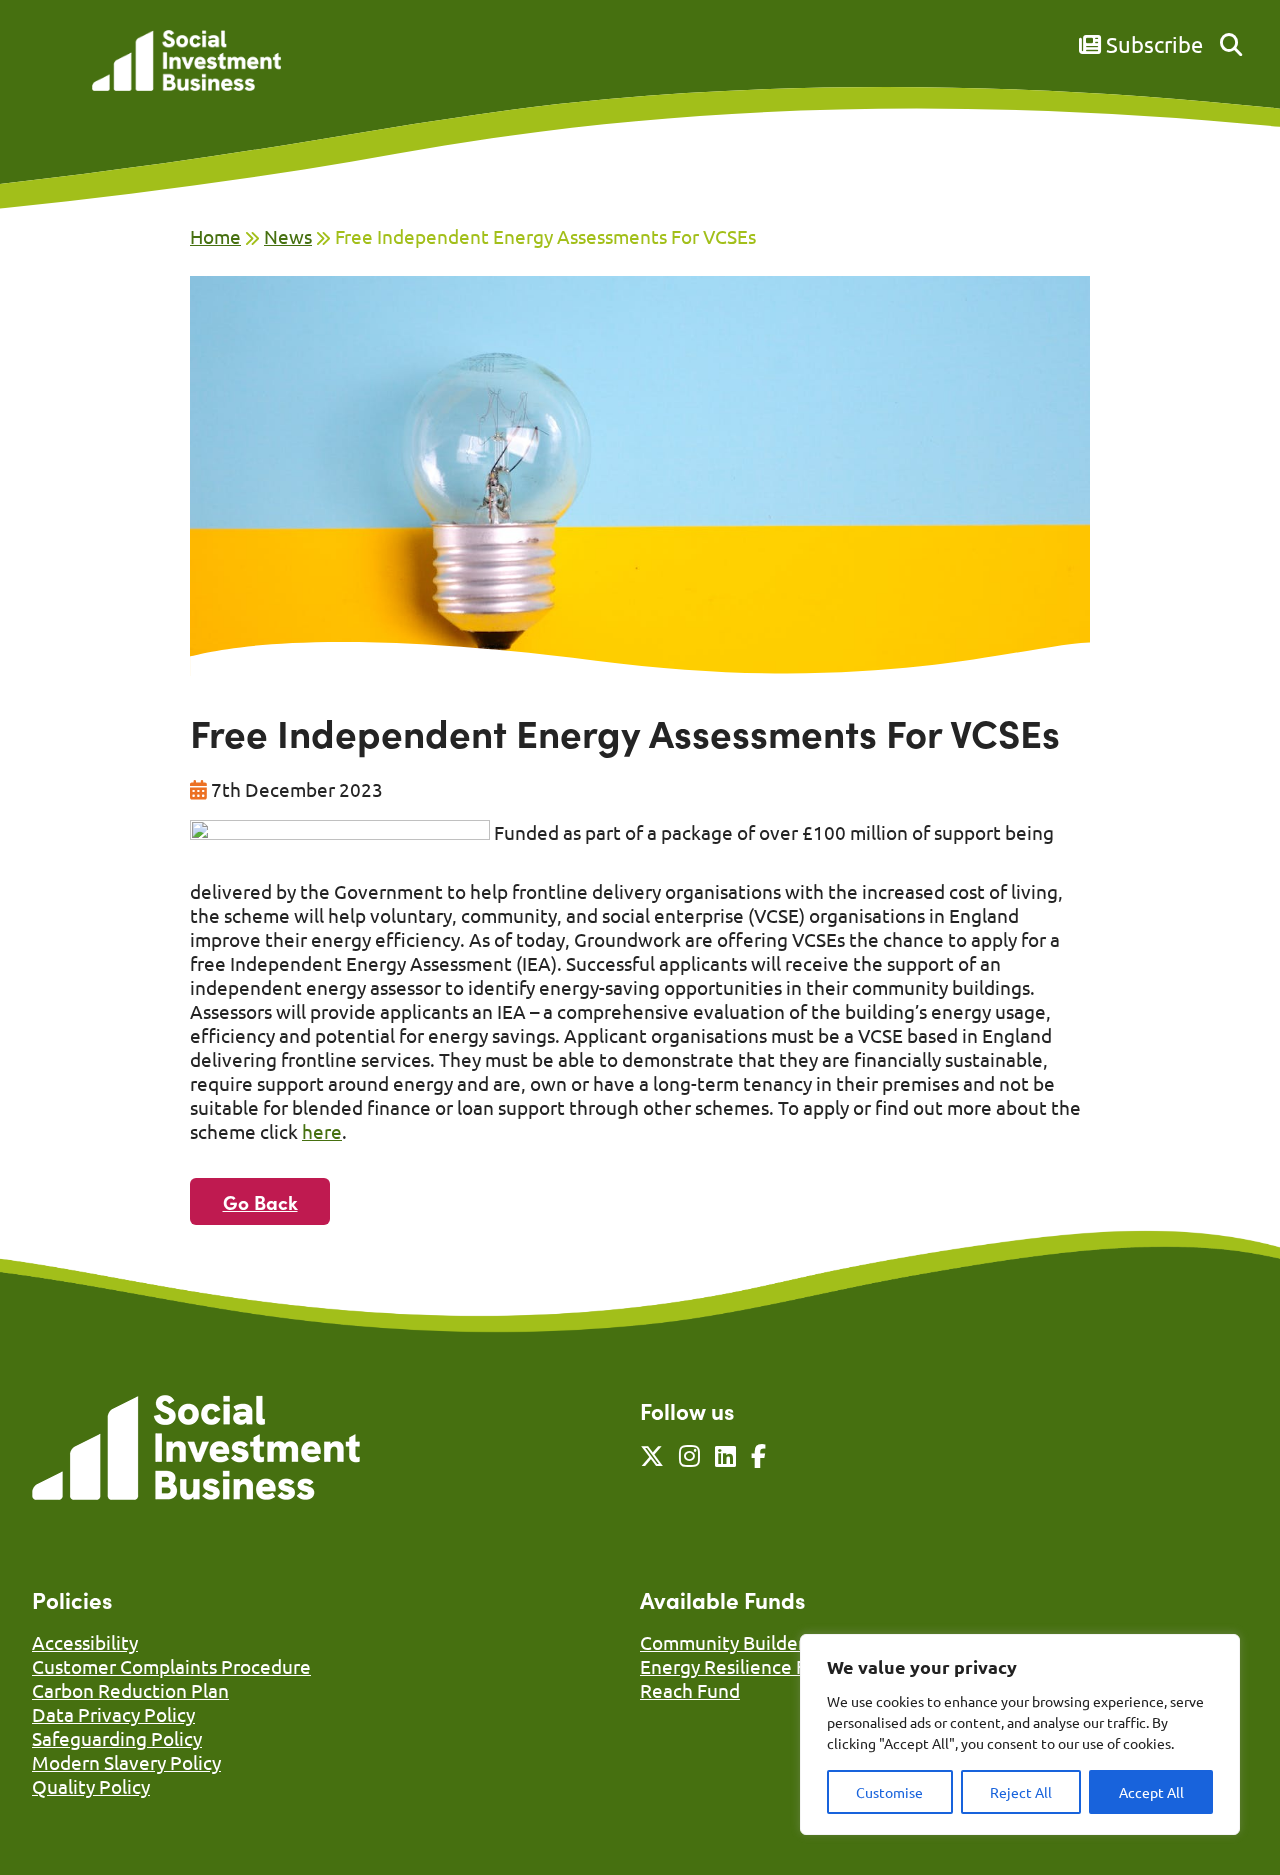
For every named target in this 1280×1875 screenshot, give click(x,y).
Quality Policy (91, 1786)
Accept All (1151, 1792)
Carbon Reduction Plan (130, 1690)
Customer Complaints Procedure (171, 1666)
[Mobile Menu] (54, 75)
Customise (889, 1792)
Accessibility (85, 1642)
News (288, 236)
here (322, 1131)
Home (215, 236)
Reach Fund (690, 1690)
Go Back (260, 1201)
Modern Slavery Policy (126, 1762)
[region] (1020, 1734)
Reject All (1021, 1792)
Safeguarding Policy (117, 1738)
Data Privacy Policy (113, 1714)
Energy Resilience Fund (739, 1666)
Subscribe (1152, 44)
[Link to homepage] (186, 62)
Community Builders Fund (750, 1642)
